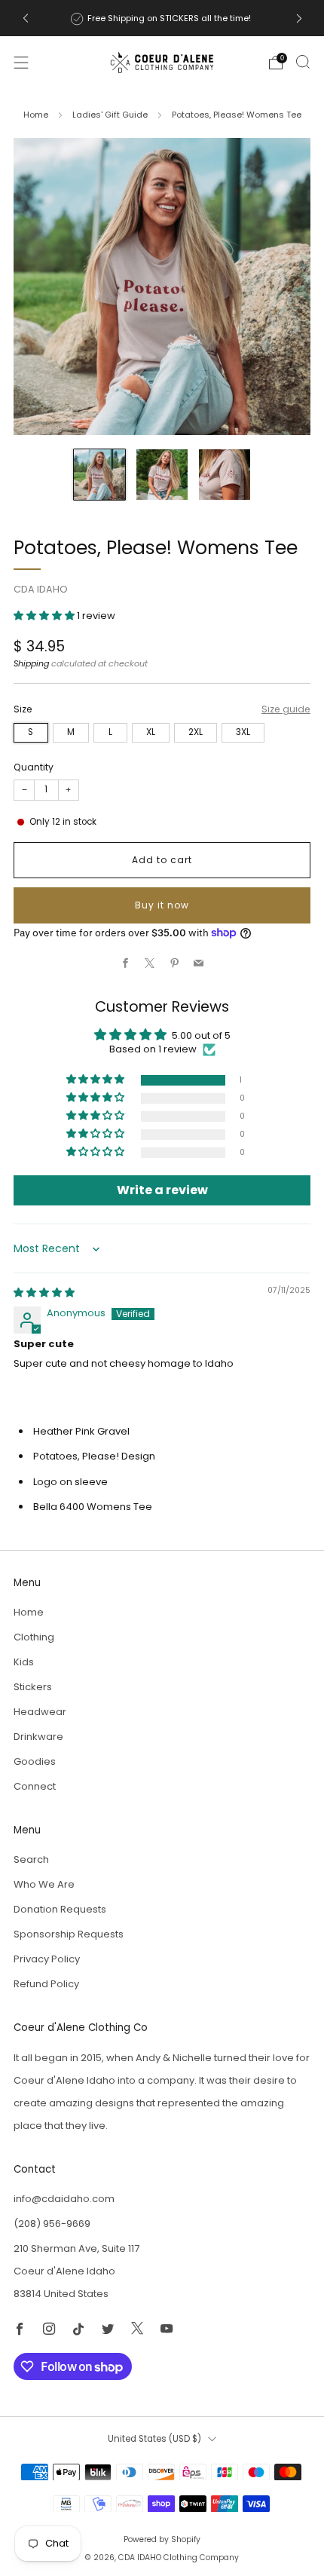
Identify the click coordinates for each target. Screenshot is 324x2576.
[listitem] (162, 18)
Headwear (40, 1712)
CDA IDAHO (41, 589)
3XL (243, 732)
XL (151, 732)
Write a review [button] (162, 1190)
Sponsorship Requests (69, 1934)
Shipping (31, 663)
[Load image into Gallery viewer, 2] (162, 475)
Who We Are (44, 1884)
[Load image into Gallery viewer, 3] (225, 475)
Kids (24, 1662)
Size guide (286, 709)
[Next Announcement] (299, 18)
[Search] (303, 62)
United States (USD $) (154, 2439)
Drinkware (38, 1737)
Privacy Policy (47, 1959)
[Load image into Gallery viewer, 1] (99, 475)
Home (36, 115)
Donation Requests (60, 1909)
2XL (196, 732)
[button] (45, 616)
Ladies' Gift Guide (110, 115)
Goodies (35, 1761)
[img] (44, 1293)
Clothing (34, 1637)
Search (31, 1859)
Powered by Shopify (162, 2539)
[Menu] (21, 63)
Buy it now (162, 905)
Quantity (34, 767)
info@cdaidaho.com (64, 2199)
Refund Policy (46, 1984)
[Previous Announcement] (26, 18)
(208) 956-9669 (52, 2224)
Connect (35, 1786)
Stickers (33, 1687)
